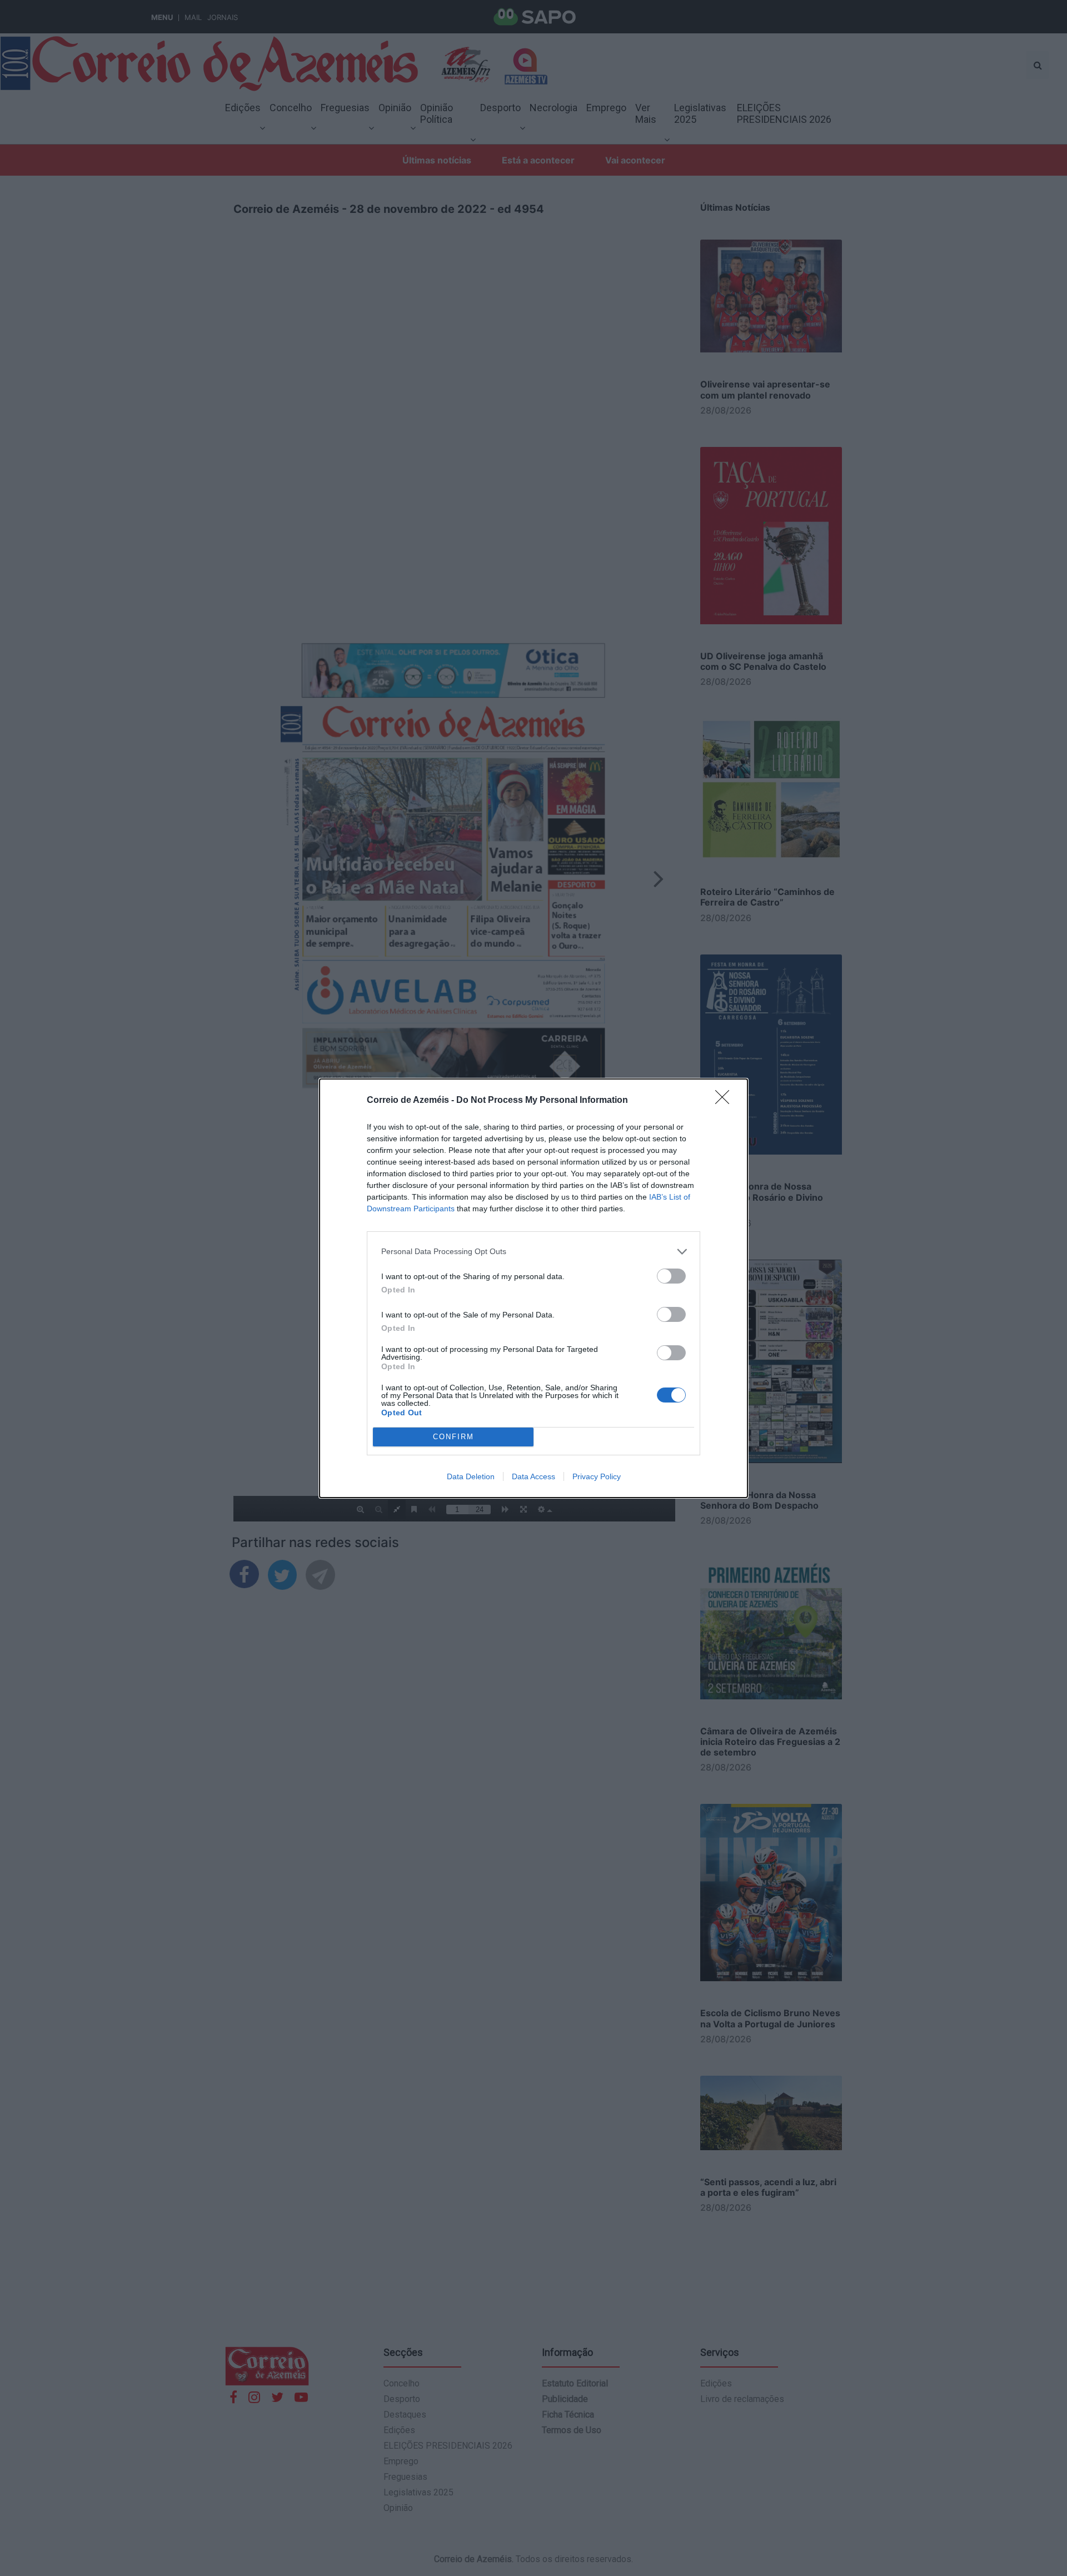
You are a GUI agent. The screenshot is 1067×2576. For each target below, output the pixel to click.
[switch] (671, 1276)
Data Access (533, 1476)
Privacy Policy (597, 1476)
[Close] (726, 1101)
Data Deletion (471, 1476)
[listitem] (533, 1252)
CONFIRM (453, 1437)
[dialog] (533, 1288)
